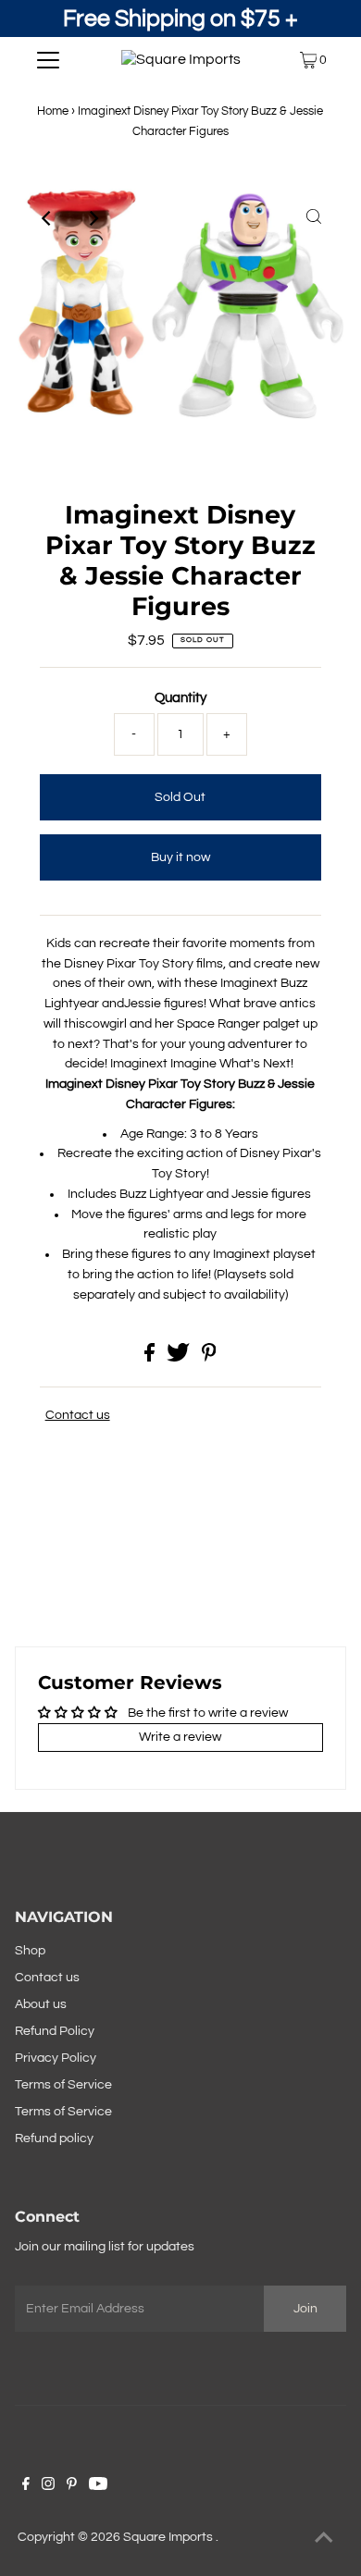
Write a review (180, 1737)
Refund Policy (55, 2031)
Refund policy (54, 2138)
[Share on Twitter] (180, 1358)
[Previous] (47, 218)
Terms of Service (63, 2085)
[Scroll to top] (324, 2539)
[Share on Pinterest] (209, 1358)
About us (41, 2004)
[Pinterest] (72, 2486)
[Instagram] (48, 2486)
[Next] (93, 218)
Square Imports (169, 2537)
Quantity (180, 698)
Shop (30, 1951)
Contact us (78, 1415)
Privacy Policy (56, 2058)
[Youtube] (98, 2486)
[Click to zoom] (314, 218)
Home (53, 111)
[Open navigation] (48, 60)
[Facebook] (26, 2486)
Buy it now (180, 857)
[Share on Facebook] (151, 1358)
